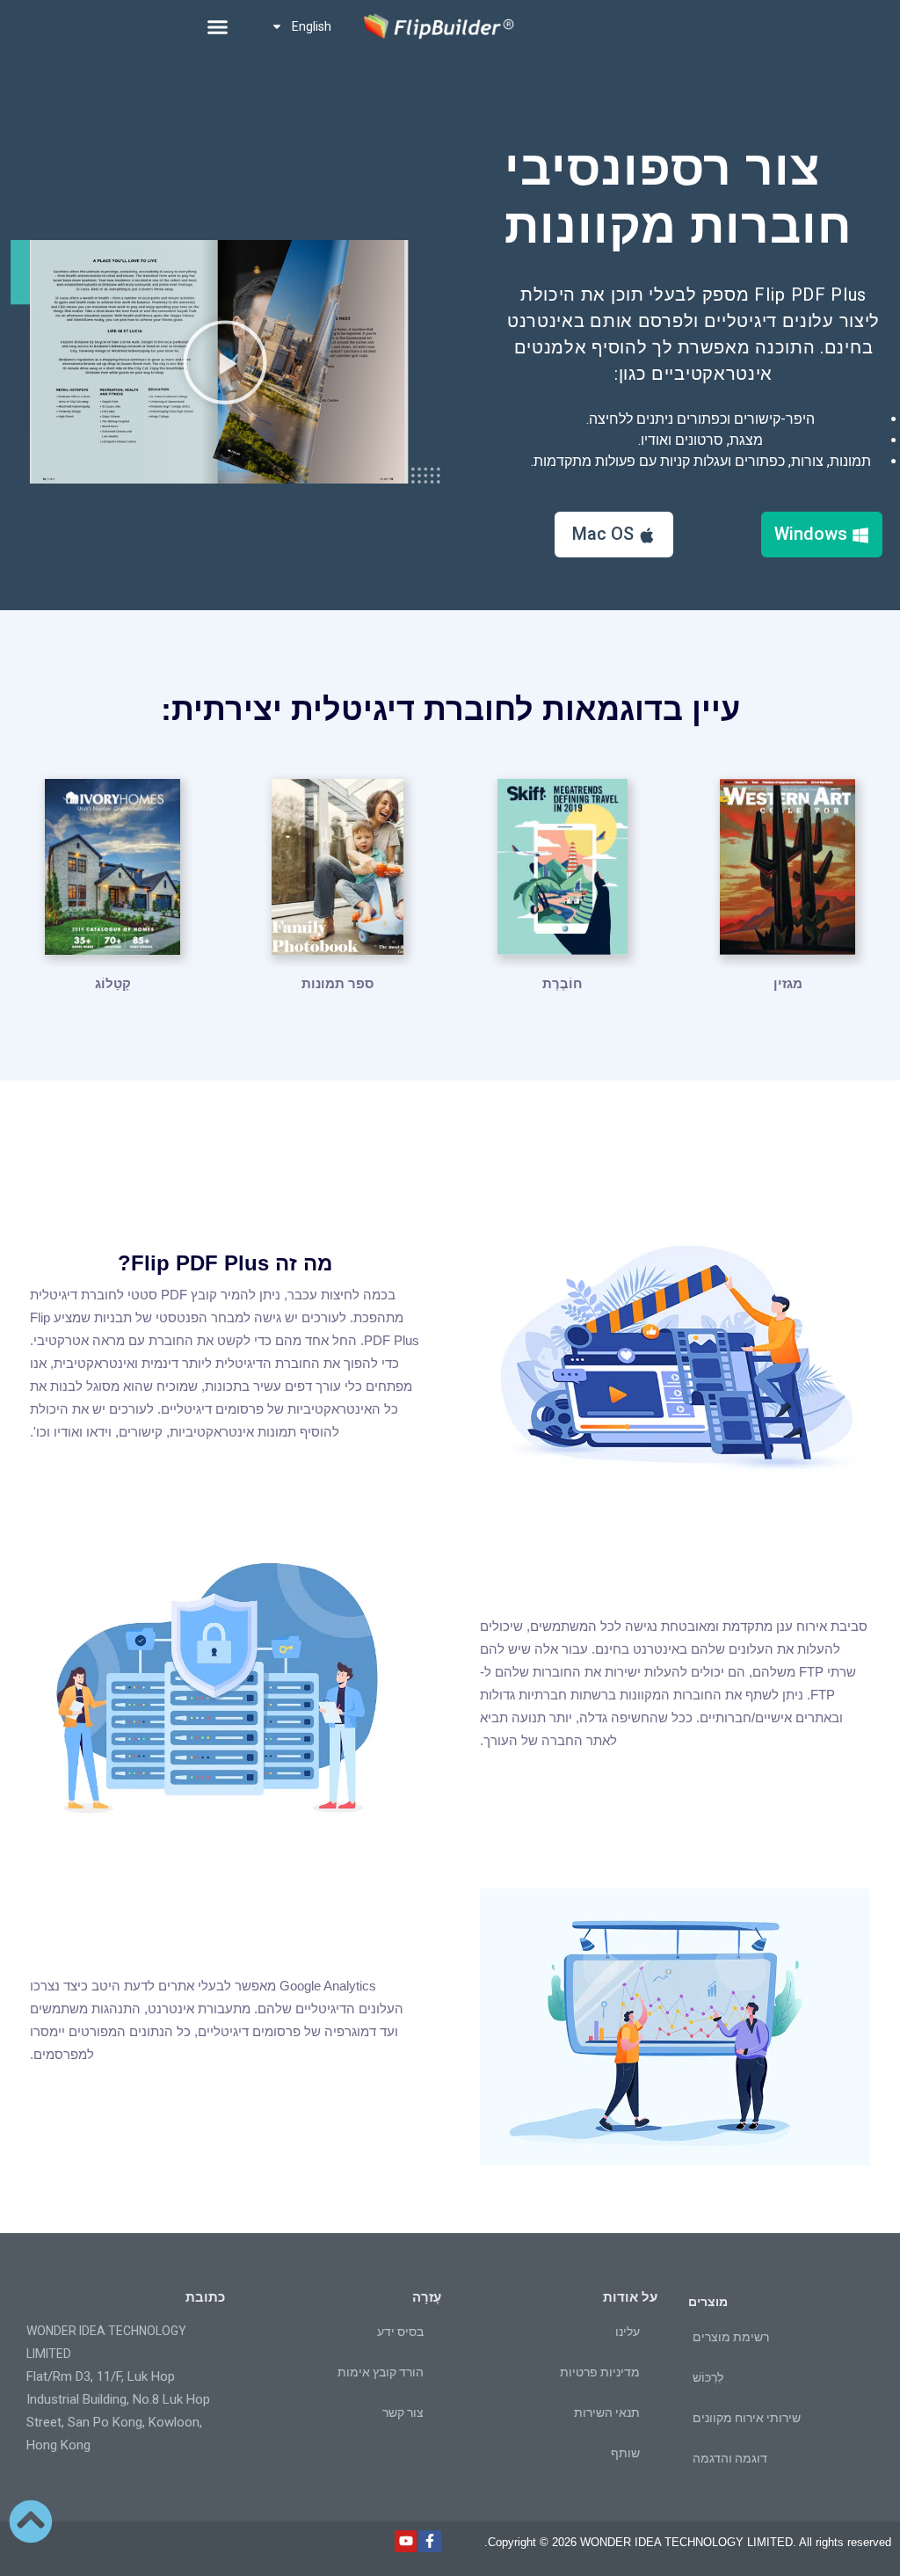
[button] (217, 26)
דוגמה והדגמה (730, 2458)
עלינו (628, 2332)
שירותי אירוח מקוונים (747, 2418)
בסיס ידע (400, 2332)
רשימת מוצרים (731, 2337)
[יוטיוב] (406, 2542)
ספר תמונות (337, 983)
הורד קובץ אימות (381, 2372)
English (312, 26)
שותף (625, 2453)
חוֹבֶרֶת (562, 983)
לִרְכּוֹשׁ (708, 2377)
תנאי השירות (607, 2412)
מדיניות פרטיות (600, 2372)
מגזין (788, 983)
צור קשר (403, 2412)
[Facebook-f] (430, 2542)
